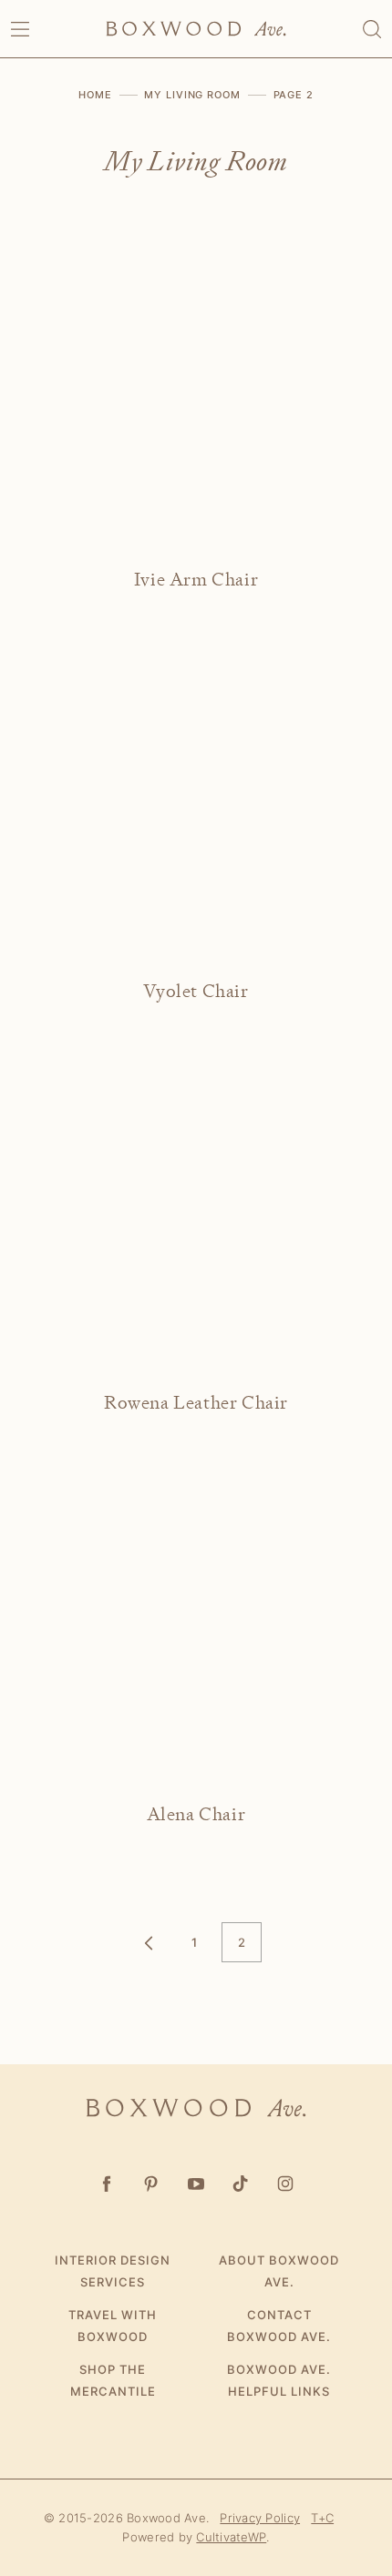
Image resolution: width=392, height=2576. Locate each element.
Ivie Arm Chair (196, 580)
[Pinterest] (152, 2183)
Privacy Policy (260, 2518)
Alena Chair (196, 1814)
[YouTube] (196, 2183)
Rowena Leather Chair (196, 1403)
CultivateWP (231, 2537)
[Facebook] (107, 2183)
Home (95, 95)
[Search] (372, 29)
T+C (322, 2518)
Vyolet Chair (196, 991)
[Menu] (20, 29)
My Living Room (192, 95)
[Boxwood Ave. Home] (196, 29)
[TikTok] (241, 2183)
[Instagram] (286, 2183)
